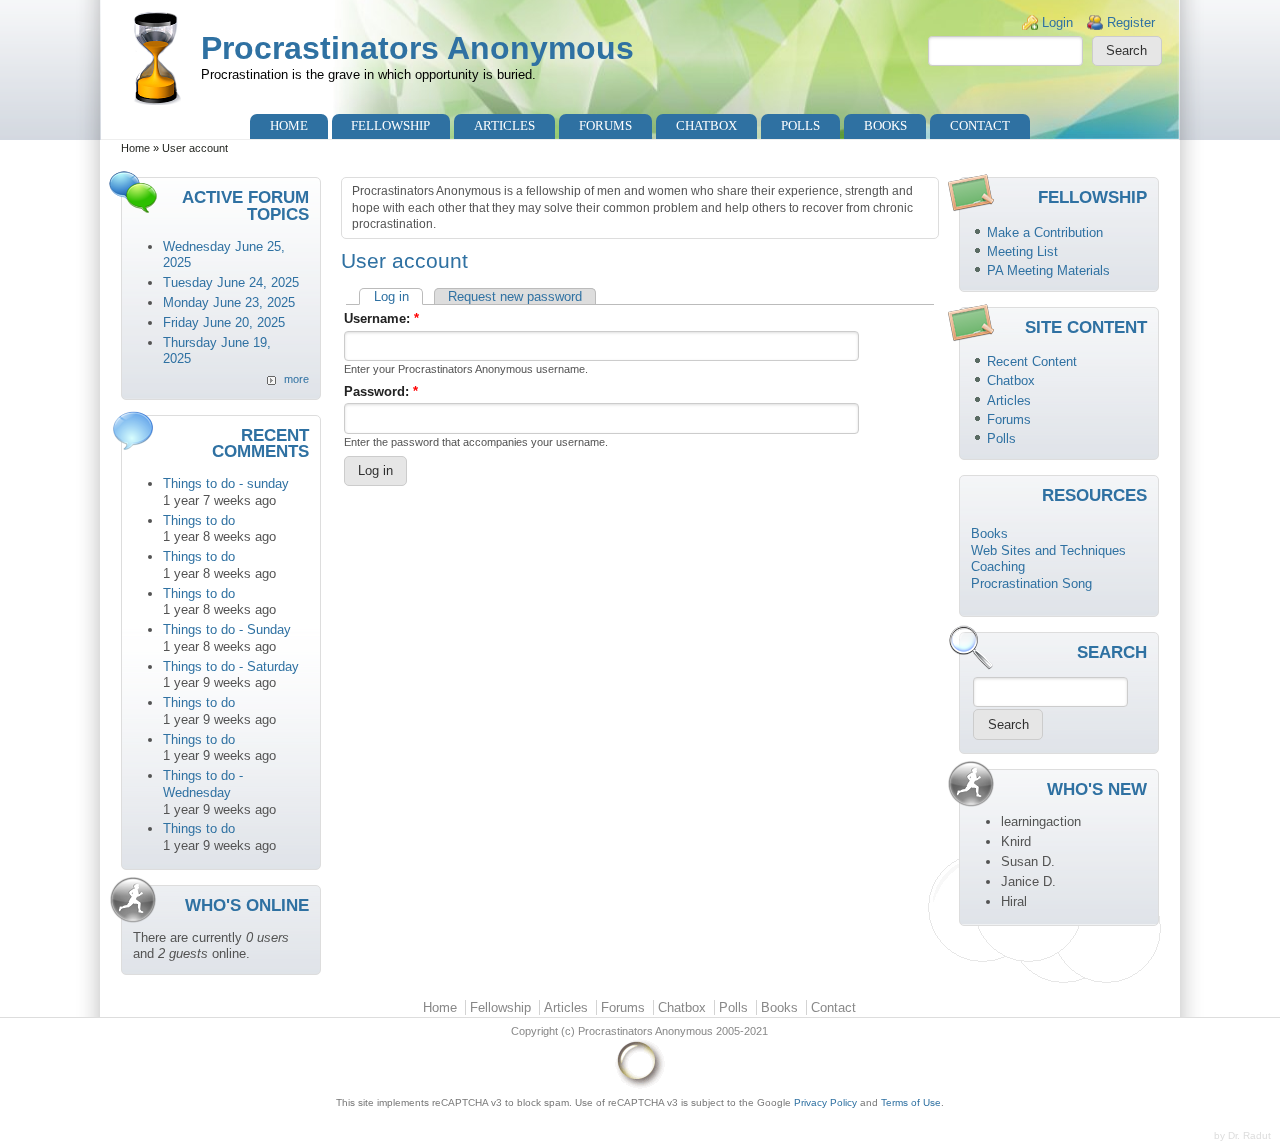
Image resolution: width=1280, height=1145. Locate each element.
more (296, 379)
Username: (381, 318)
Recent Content (1032, 361)
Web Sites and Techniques (1048, 550)
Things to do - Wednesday (203, 784)
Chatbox (706, 125)
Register (1131, 22)
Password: (381, 391)
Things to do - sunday (226, 483)
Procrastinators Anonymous (417, 48)
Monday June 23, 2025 (229, 302)
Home (289, 125)
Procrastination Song (1031, 583)
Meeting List (1022, 251)
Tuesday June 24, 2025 (231, 282)
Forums (605, 125)
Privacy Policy (825, 1102)
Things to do (199, 520)
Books (885, 125)
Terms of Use (911, 1102)
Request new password (515, 296)
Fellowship (390, 125)
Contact (980, 125)
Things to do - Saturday (231, 666)
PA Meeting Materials (1048, 270)
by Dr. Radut (1242, 1135)
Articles (504, 125)
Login (1057, 22)
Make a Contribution (1045, 232)
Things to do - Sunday (227, 629)
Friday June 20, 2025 (224, 322)
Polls (800, 125)
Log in (391, 296)
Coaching (998, 566)
